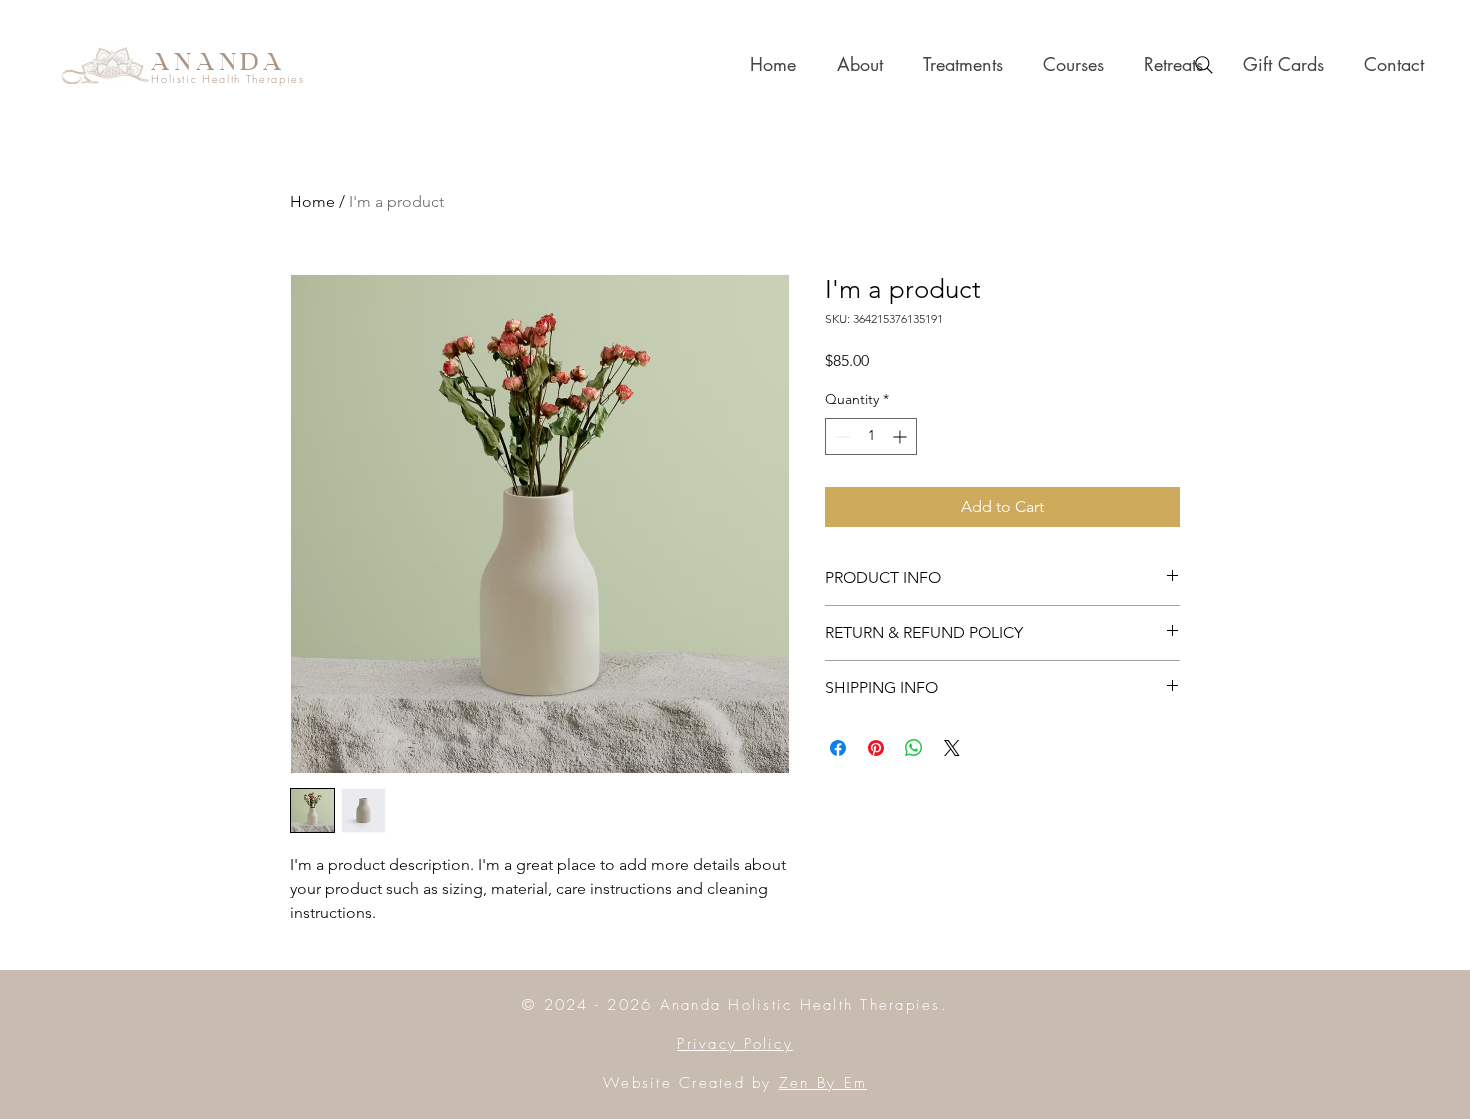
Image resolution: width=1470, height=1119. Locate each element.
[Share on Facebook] (838, 748)
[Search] (1204, 65)
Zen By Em (823, 1083)
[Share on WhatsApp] (914, 748)
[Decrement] (840, 436)
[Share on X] (952, 748)
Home (312, 201)
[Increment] (901, 436)
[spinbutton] (871, 436)
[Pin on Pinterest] (876, 748)
